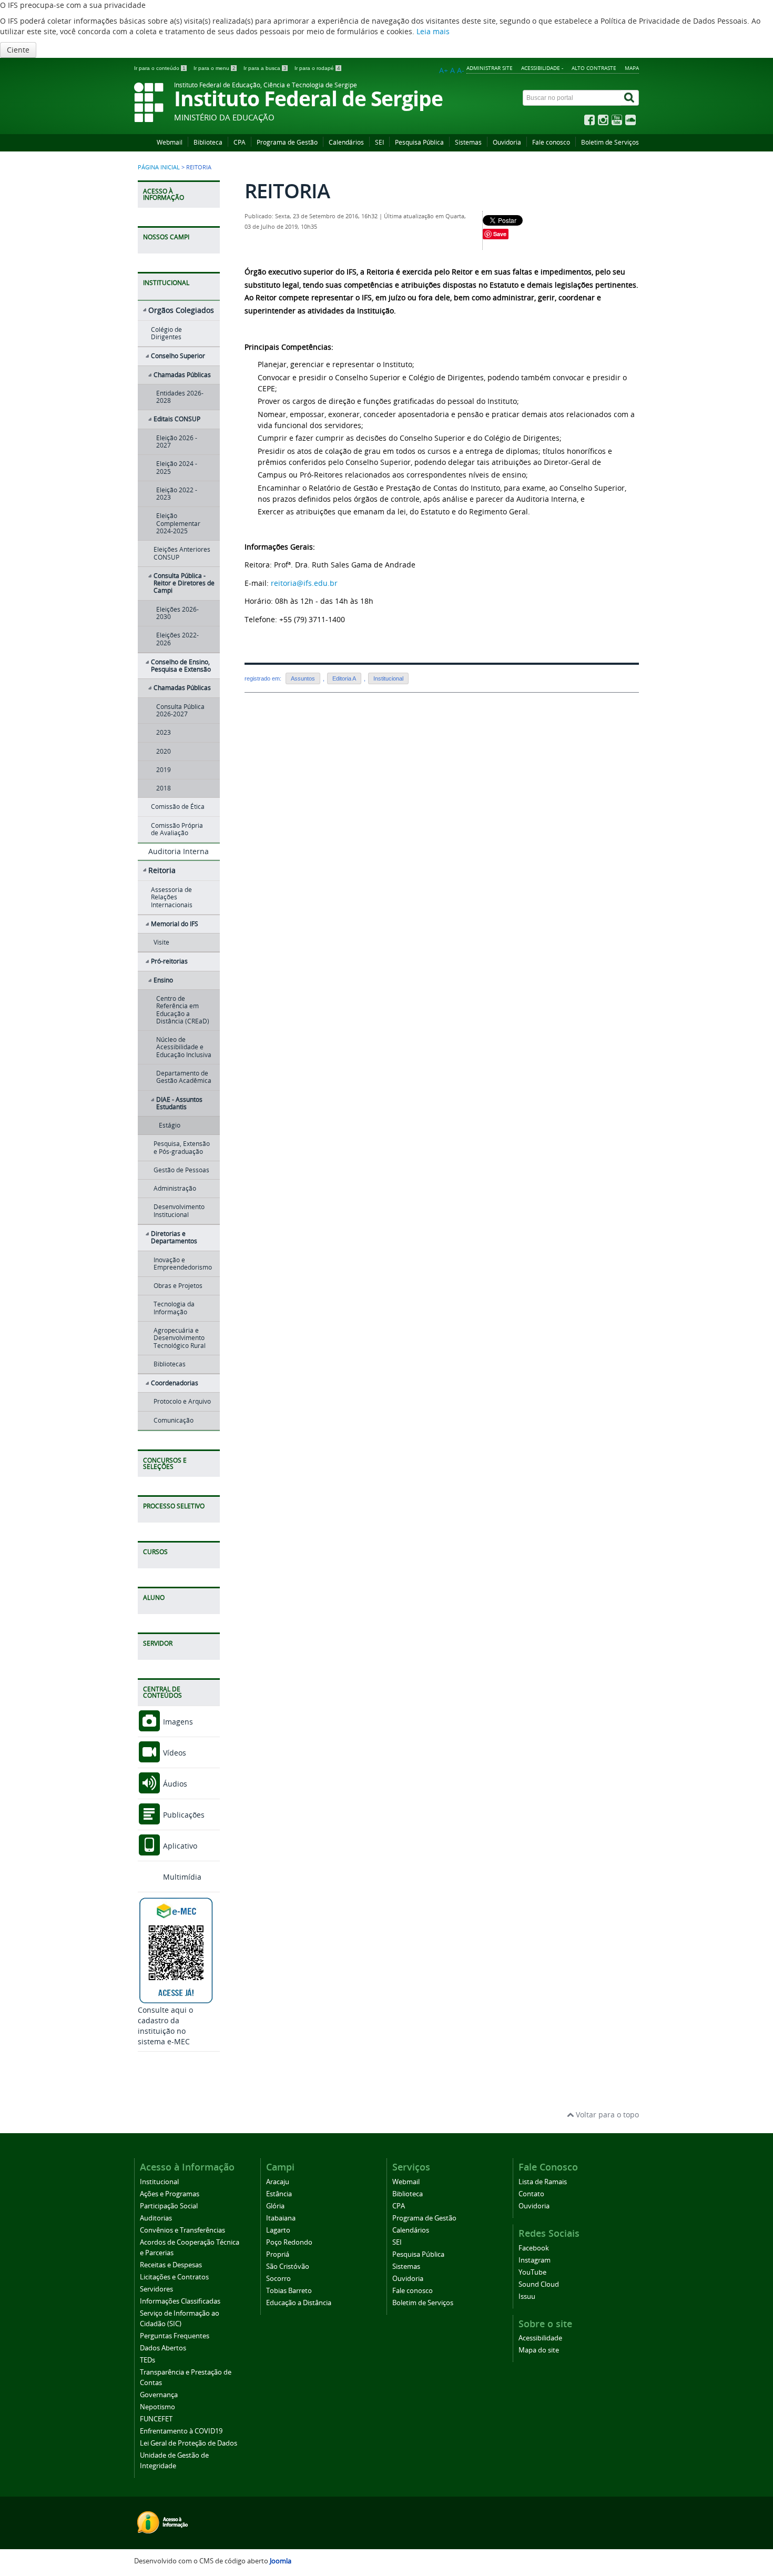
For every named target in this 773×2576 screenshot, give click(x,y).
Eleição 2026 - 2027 (177, 442)
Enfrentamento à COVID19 (181, 2431)
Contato (531, 2194)
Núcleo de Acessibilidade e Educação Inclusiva (184, 1047)
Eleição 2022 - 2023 (177, 494)
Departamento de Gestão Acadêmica (184, 1077)
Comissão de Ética (178, 807)
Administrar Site (490, 68)
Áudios (174, 1784)
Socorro (278, 2279)
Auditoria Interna (179, 851)
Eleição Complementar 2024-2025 (178, 523)
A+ (444, 70)
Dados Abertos (163, 2348)
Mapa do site (539, 2350)
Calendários (346, 142)
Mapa (632, 68)
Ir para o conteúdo (160, 68)
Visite (161, 942)
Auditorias (156, 2218)
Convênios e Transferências (182, 2230)
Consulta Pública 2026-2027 (180, 710)
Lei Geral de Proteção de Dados (189, 2443)
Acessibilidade (540, 2338)
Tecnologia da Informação (174, 1308)
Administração (175, 1188)
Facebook (534, 2248)
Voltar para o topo (606, 2114)
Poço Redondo (289, 2242)
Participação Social (169, 2206)
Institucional (388, 678)
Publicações (183, 1815)
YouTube (532, 2272)
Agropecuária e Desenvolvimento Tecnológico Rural (180, 1338)
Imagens (177, 1722)
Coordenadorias (175, 1383)
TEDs (148, 2360)
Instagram (535, 2260)
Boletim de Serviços (610, 142)
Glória (275, 2206)
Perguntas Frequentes (175, 2336)
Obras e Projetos (178, 1286)
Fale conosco (551, 142)
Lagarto (278, 2230)
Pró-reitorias (169, 961)
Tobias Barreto (289, 2291)
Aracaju (278, 2182)
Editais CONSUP (177, 419)
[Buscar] (630, 98)
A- (461, 70)
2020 (164, 751)
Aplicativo (179, 1846)
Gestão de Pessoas (181, 1170)
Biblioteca (208, 142)
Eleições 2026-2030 (177, 613)
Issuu (527, 2296)
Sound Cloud (539, 2284)
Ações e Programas (170, 2194)
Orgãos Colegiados (181, 310)
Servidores (156, 2289)
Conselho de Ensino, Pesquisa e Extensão (181, 666)
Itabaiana (281, 2218)
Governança (159, 2395)
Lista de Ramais (543, 2182)
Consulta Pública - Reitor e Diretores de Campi (184, 583)
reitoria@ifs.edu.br (304, 583)
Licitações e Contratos (174, 2277)
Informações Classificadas (180, 2301)
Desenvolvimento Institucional (179, 1210)
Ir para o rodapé (317, 68)
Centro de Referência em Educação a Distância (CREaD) (183, 1010)
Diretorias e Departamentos (174, 1237)
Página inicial (159, 167)
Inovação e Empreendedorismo (183, 1264)
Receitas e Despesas (171, 2265)
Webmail (170, 142)
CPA (240, 142)
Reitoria (162, 870)
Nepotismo (157, 2407)
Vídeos (174, 1753)
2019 (164, 770)
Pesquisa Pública (419, 142)
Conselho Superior (178, 356)
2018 (164, 788)
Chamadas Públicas (182, 375)
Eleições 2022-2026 (177, 639)
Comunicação (174, 1420)
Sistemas (468, 142)
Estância (279, 2194)
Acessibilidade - (542, 68)
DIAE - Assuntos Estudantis (179, 1103)
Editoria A (344, 678)
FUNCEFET (156, 2419)
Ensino (163, 980)
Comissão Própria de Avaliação (177, 829)
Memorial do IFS (175, 924)
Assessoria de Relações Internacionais (172, 897)
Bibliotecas (170, 1364)
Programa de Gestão (287, 142)
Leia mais (433, 31)
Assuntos (303, 678)
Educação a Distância (299, 2303)
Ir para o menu (215, 68)
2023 (164, 732)
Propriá (278, 2254)
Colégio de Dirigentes (166, 333)
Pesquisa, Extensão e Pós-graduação (182, 1147)
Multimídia (181, 1877)
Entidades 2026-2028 (180, 397)
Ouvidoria (507, 142)
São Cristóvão (288, 2266)
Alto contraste (594, 68)
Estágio (170, 1125)
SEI (379, 142)
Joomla (281, 2561)
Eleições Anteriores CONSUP (182, 553)
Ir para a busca (265, 68)
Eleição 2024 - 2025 (177, 467)
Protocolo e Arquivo (182, 1401)
